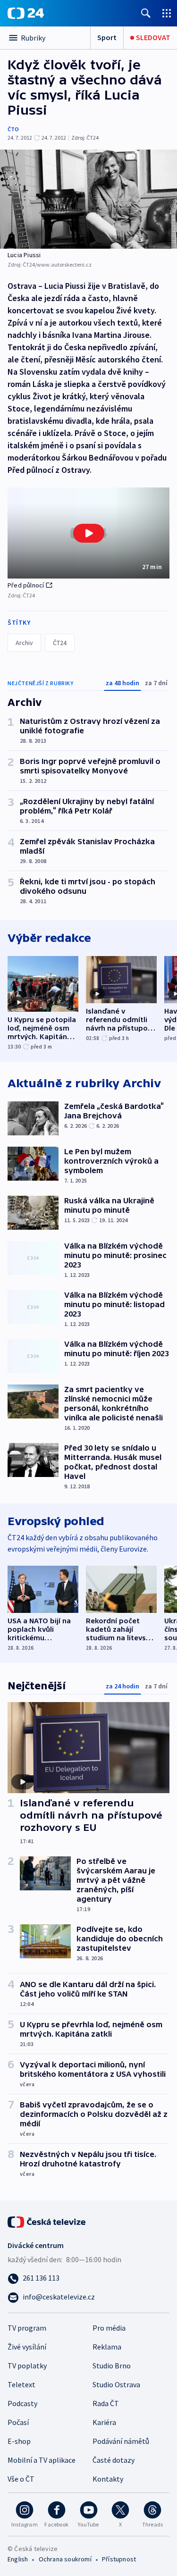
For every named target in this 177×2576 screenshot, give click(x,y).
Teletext (21, 2384)
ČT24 (60, 643)
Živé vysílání (27, 2347)
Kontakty (108, 2479)
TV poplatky (27, 2366)
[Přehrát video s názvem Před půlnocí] (89, 533)
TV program (27, 2328)
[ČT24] (26, 13)
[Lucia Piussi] (88, 199)
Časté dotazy (114, 2460)
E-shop (19, 2441)
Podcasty (22, 2403)
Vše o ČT (21, 2479)
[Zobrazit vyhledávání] (146, 13)
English (18, 2559)
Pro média (109, 2328)
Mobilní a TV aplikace (42, 2460)
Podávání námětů (121, 2441)
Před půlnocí (26, 585)
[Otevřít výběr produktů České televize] (167, 13)
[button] (88, 533)
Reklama (107, 2347)
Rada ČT (106, 2403)
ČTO (13, 129)
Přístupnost (119, 2559)
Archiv (24, 643)
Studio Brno (112, 2366)
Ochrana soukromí (65, 2559)
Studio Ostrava (116, 2384)
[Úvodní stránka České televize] (47, 2221)
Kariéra (104, 2422)
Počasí (18, 2422)
